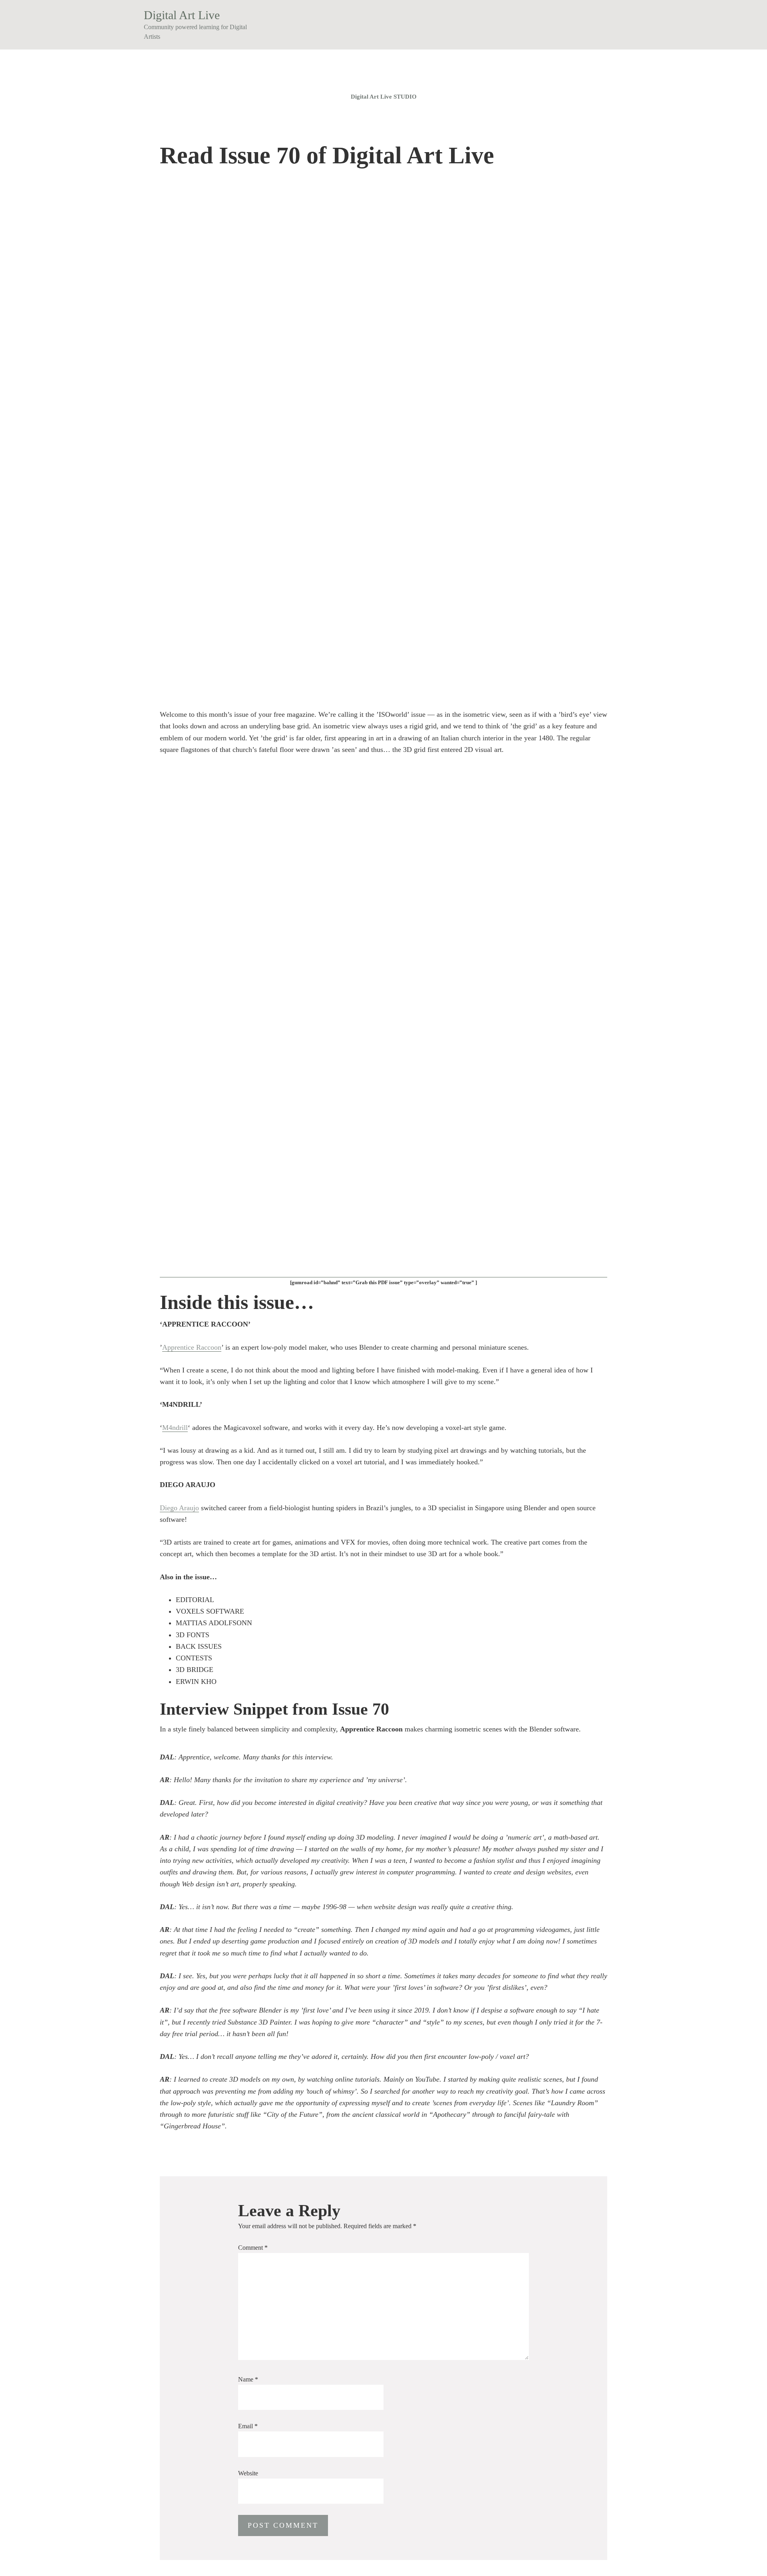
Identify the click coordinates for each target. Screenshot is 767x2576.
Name (248, 2379)
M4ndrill (175, 1428)
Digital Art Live (182, 15)
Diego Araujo (179, 1508)
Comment (253, 2248)
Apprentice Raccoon (192, 1347)
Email (248, 2426)
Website (248, 2473)
